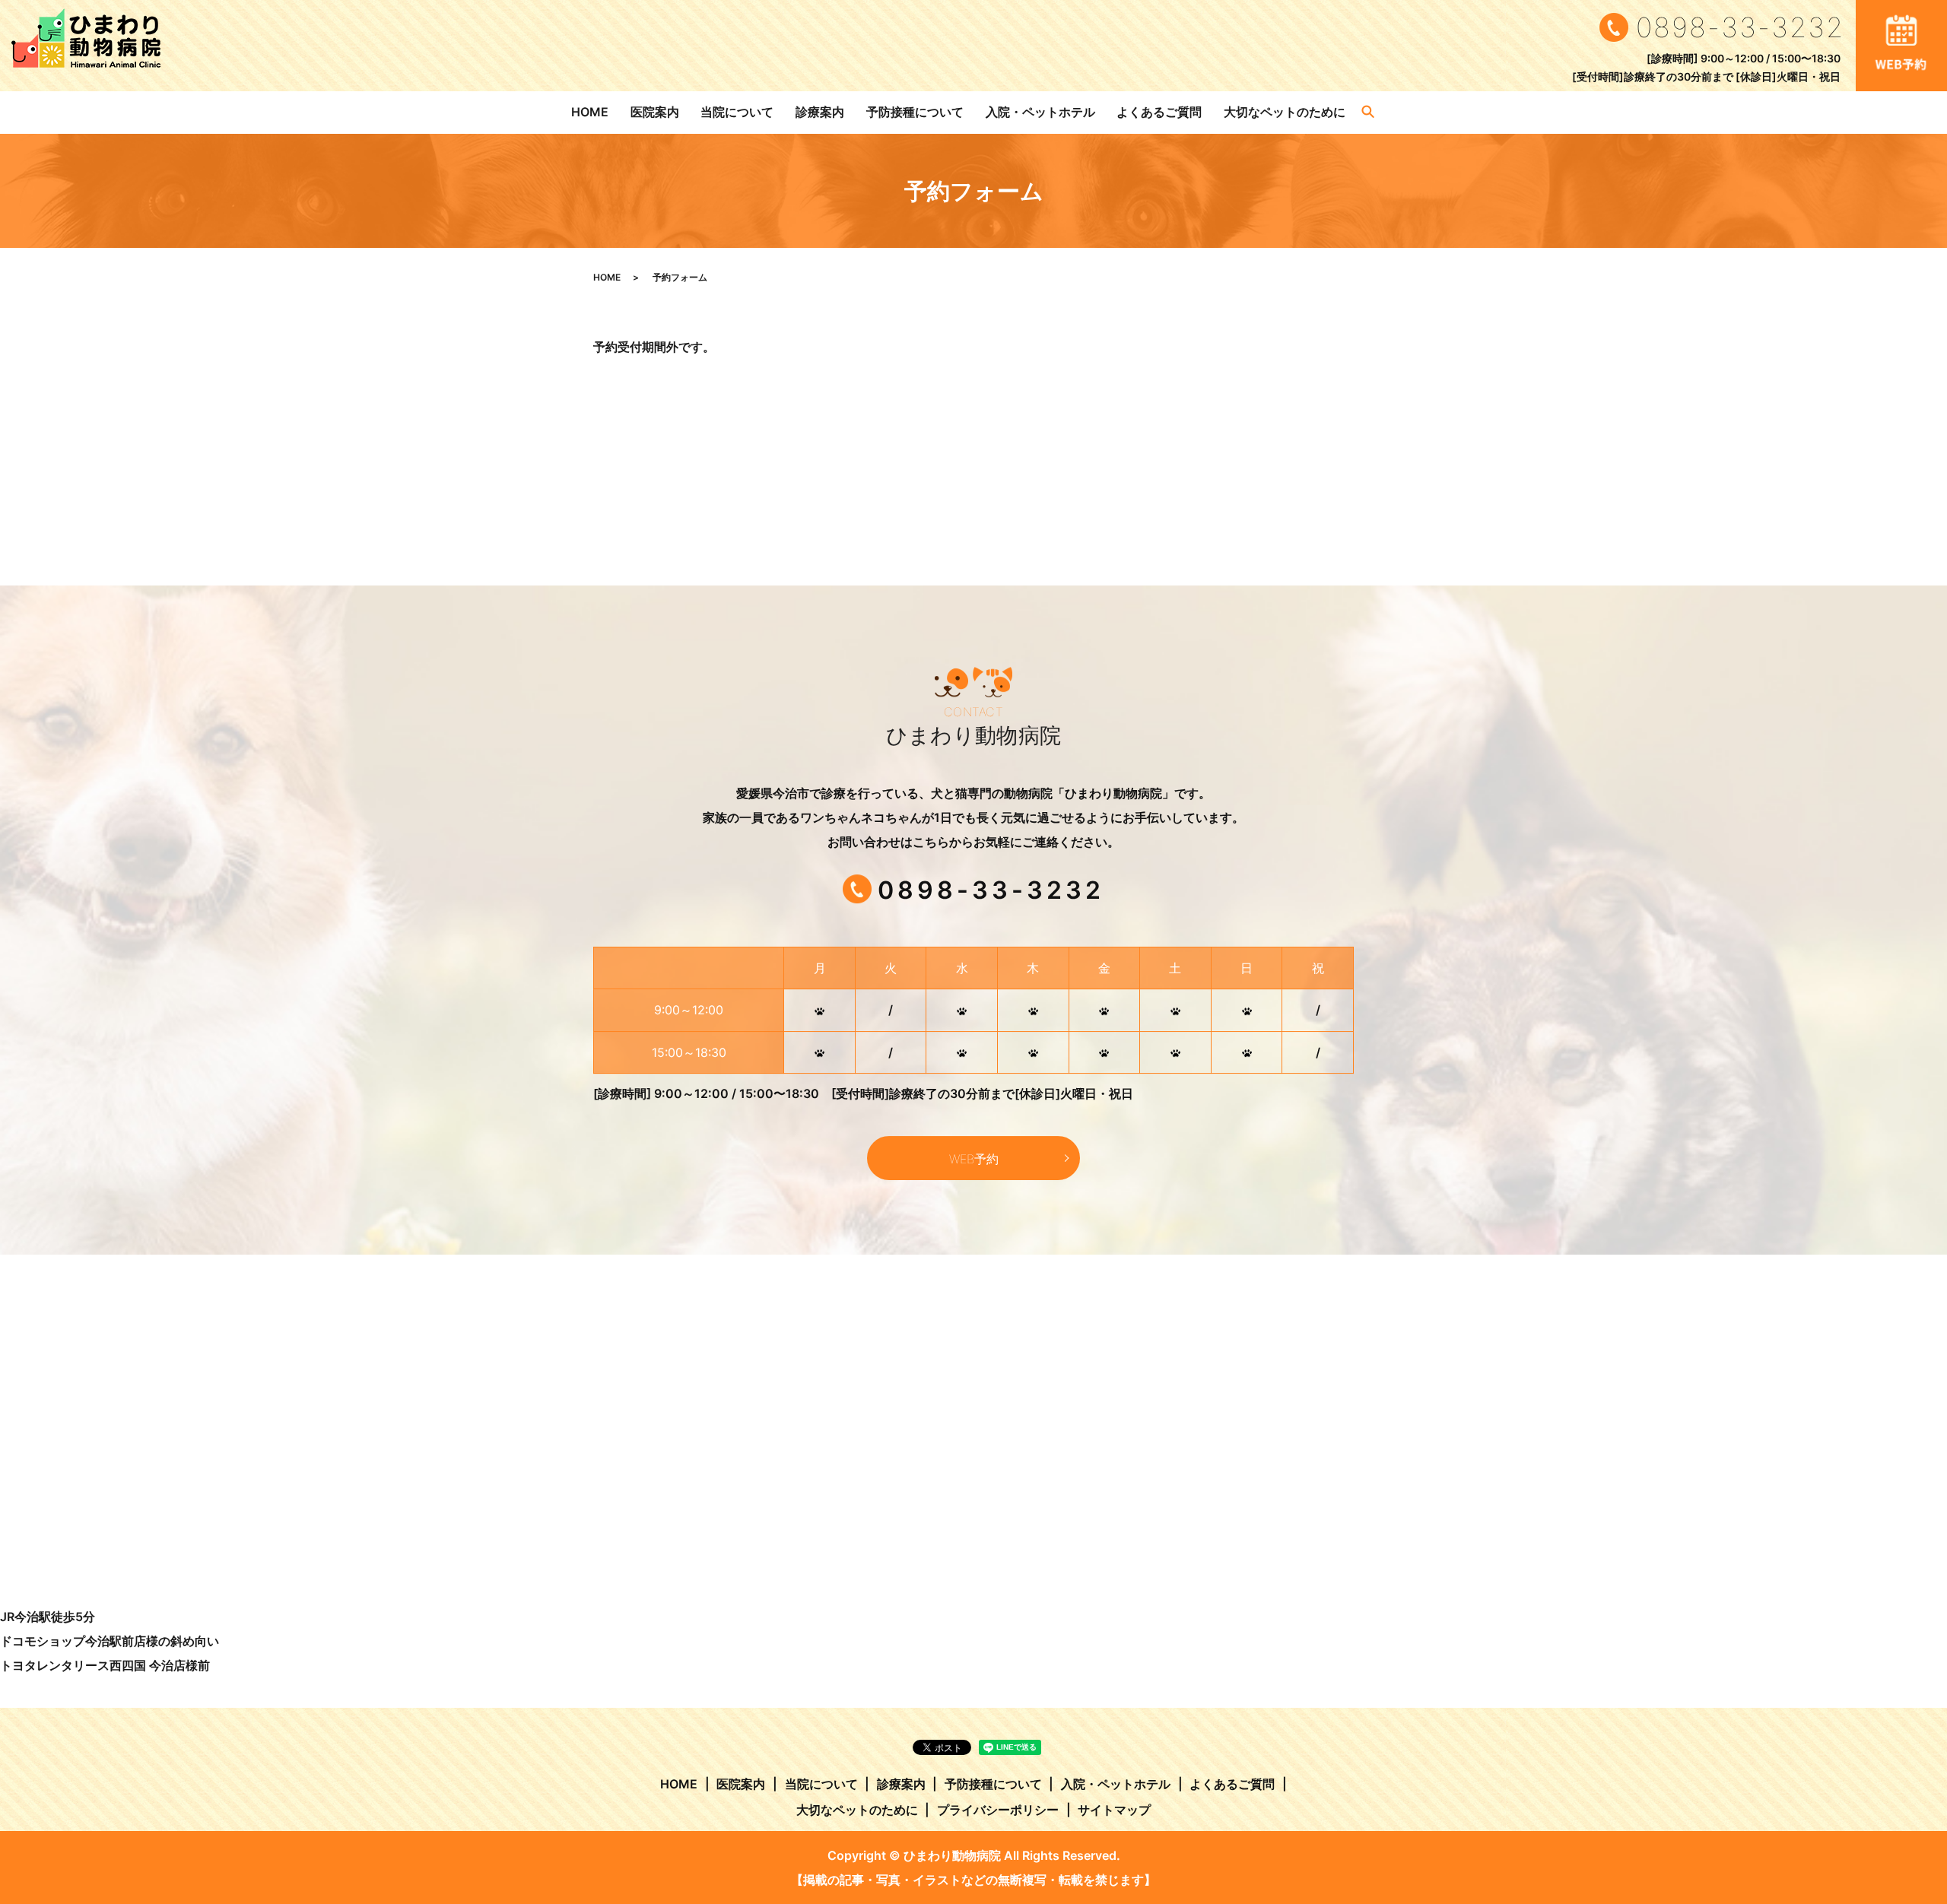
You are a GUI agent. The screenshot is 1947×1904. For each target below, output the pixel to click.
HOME (590, 112)
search (1368, 113)
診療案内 (820, 112)
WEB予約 (974, 1159)
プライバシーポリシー (998, 1810)
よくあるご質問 (1159, 112)
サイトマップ (1114, 1810)
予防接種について (915, 112)
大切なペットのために (1285, 112)
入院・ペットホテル (1040, 112)
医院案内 (655, 112)
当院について (737, 112)
